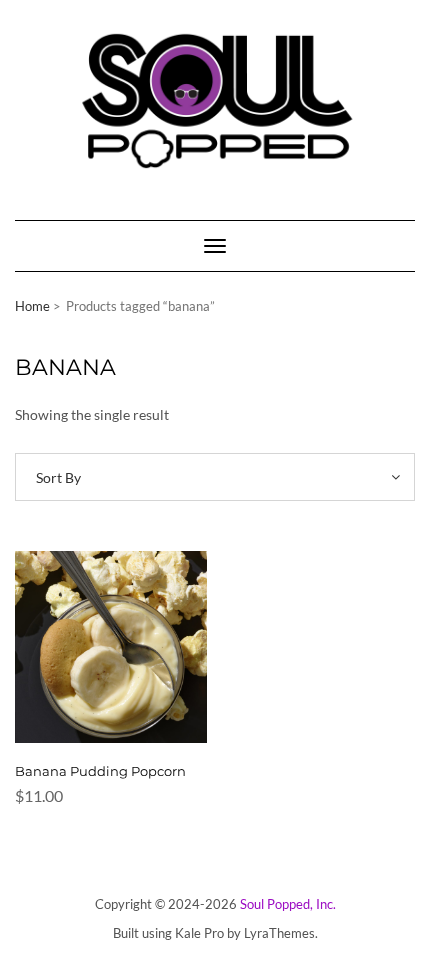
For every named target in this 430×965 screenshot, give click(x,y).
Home (32, 306)
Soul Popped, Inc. (288, 904)
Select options (98, 658)
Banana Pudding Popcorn (100, 771)
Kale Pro (199, 933)
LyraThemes (279, 933)
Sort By (58, 477)
